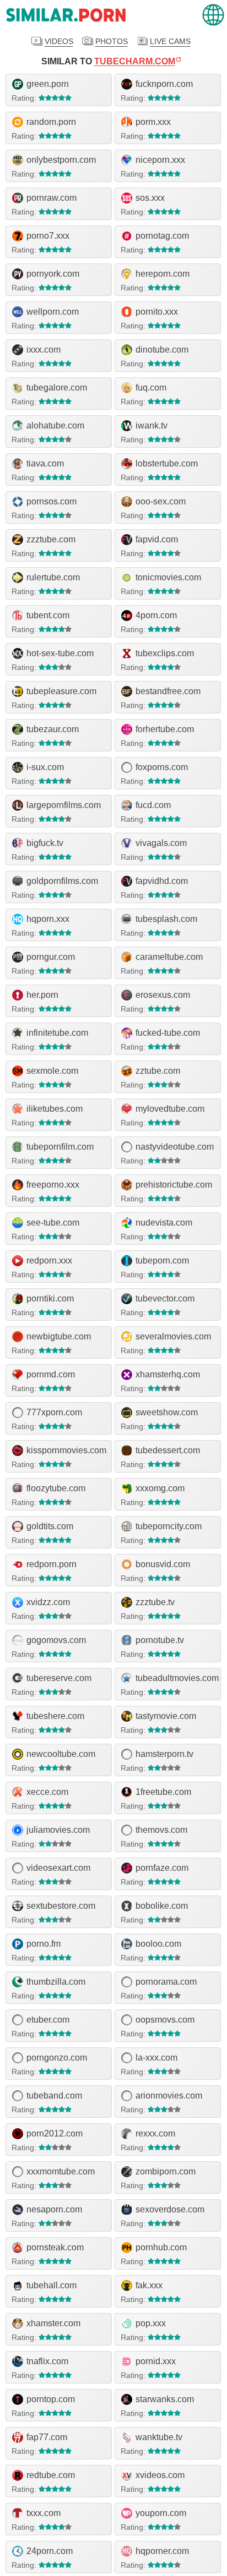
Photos (112, 41)
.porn (66, 15)
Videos (59, 41)
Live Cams (170, 41)
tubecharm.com (135, 61)
